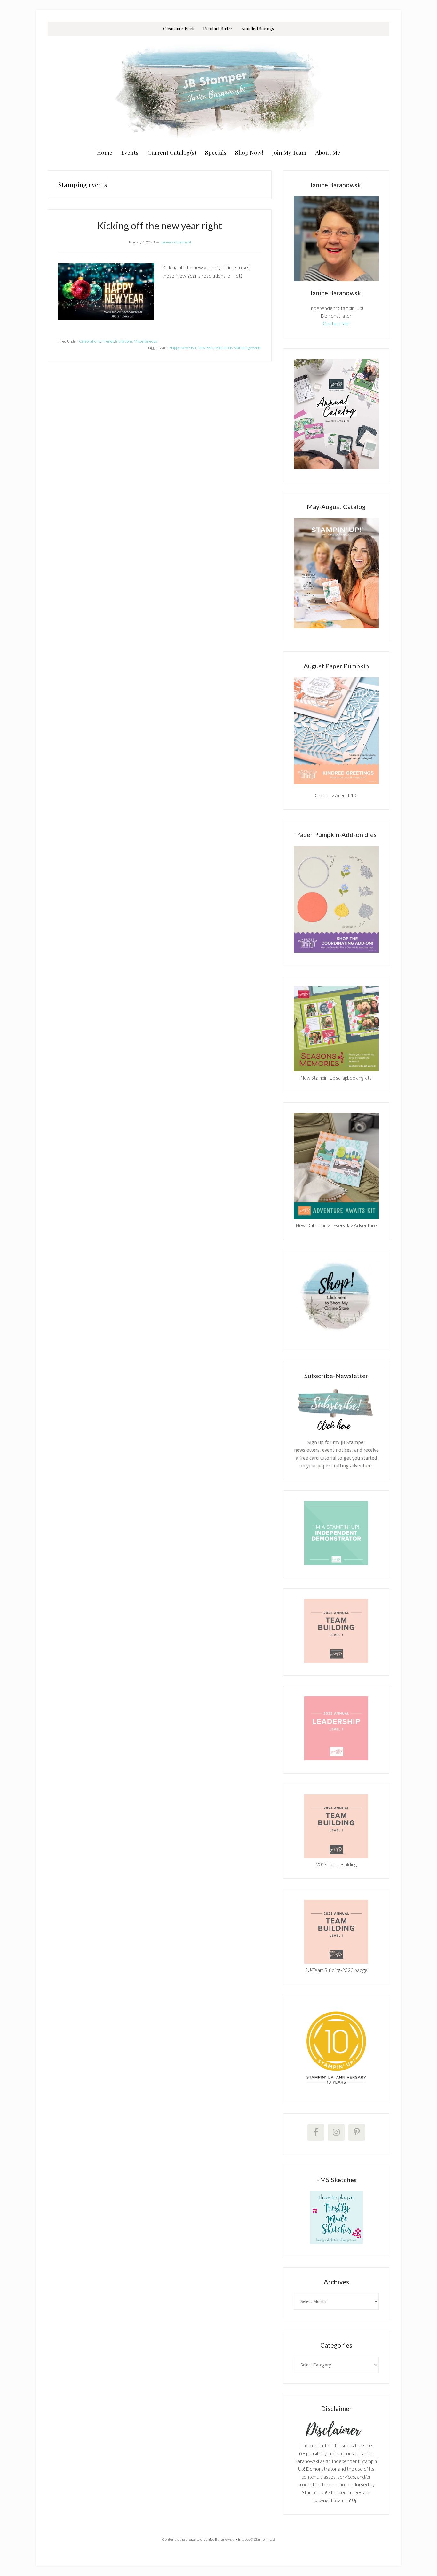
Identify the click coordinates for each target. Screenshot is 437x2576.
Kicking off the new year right (160, 226)
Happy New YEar (183, 348)
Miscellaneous (145, 341)
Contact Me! (336, 323)
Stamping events (247, 348)
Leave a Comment (176, 242)
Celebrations (90, 341)
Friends (108, 341)
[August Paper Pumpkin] (336, 731)
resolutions (223, 348)
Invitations (124, 341)
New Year (205, 348)
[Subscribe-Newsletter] (336, 1430)
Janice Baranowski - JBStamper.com (219, 90)
